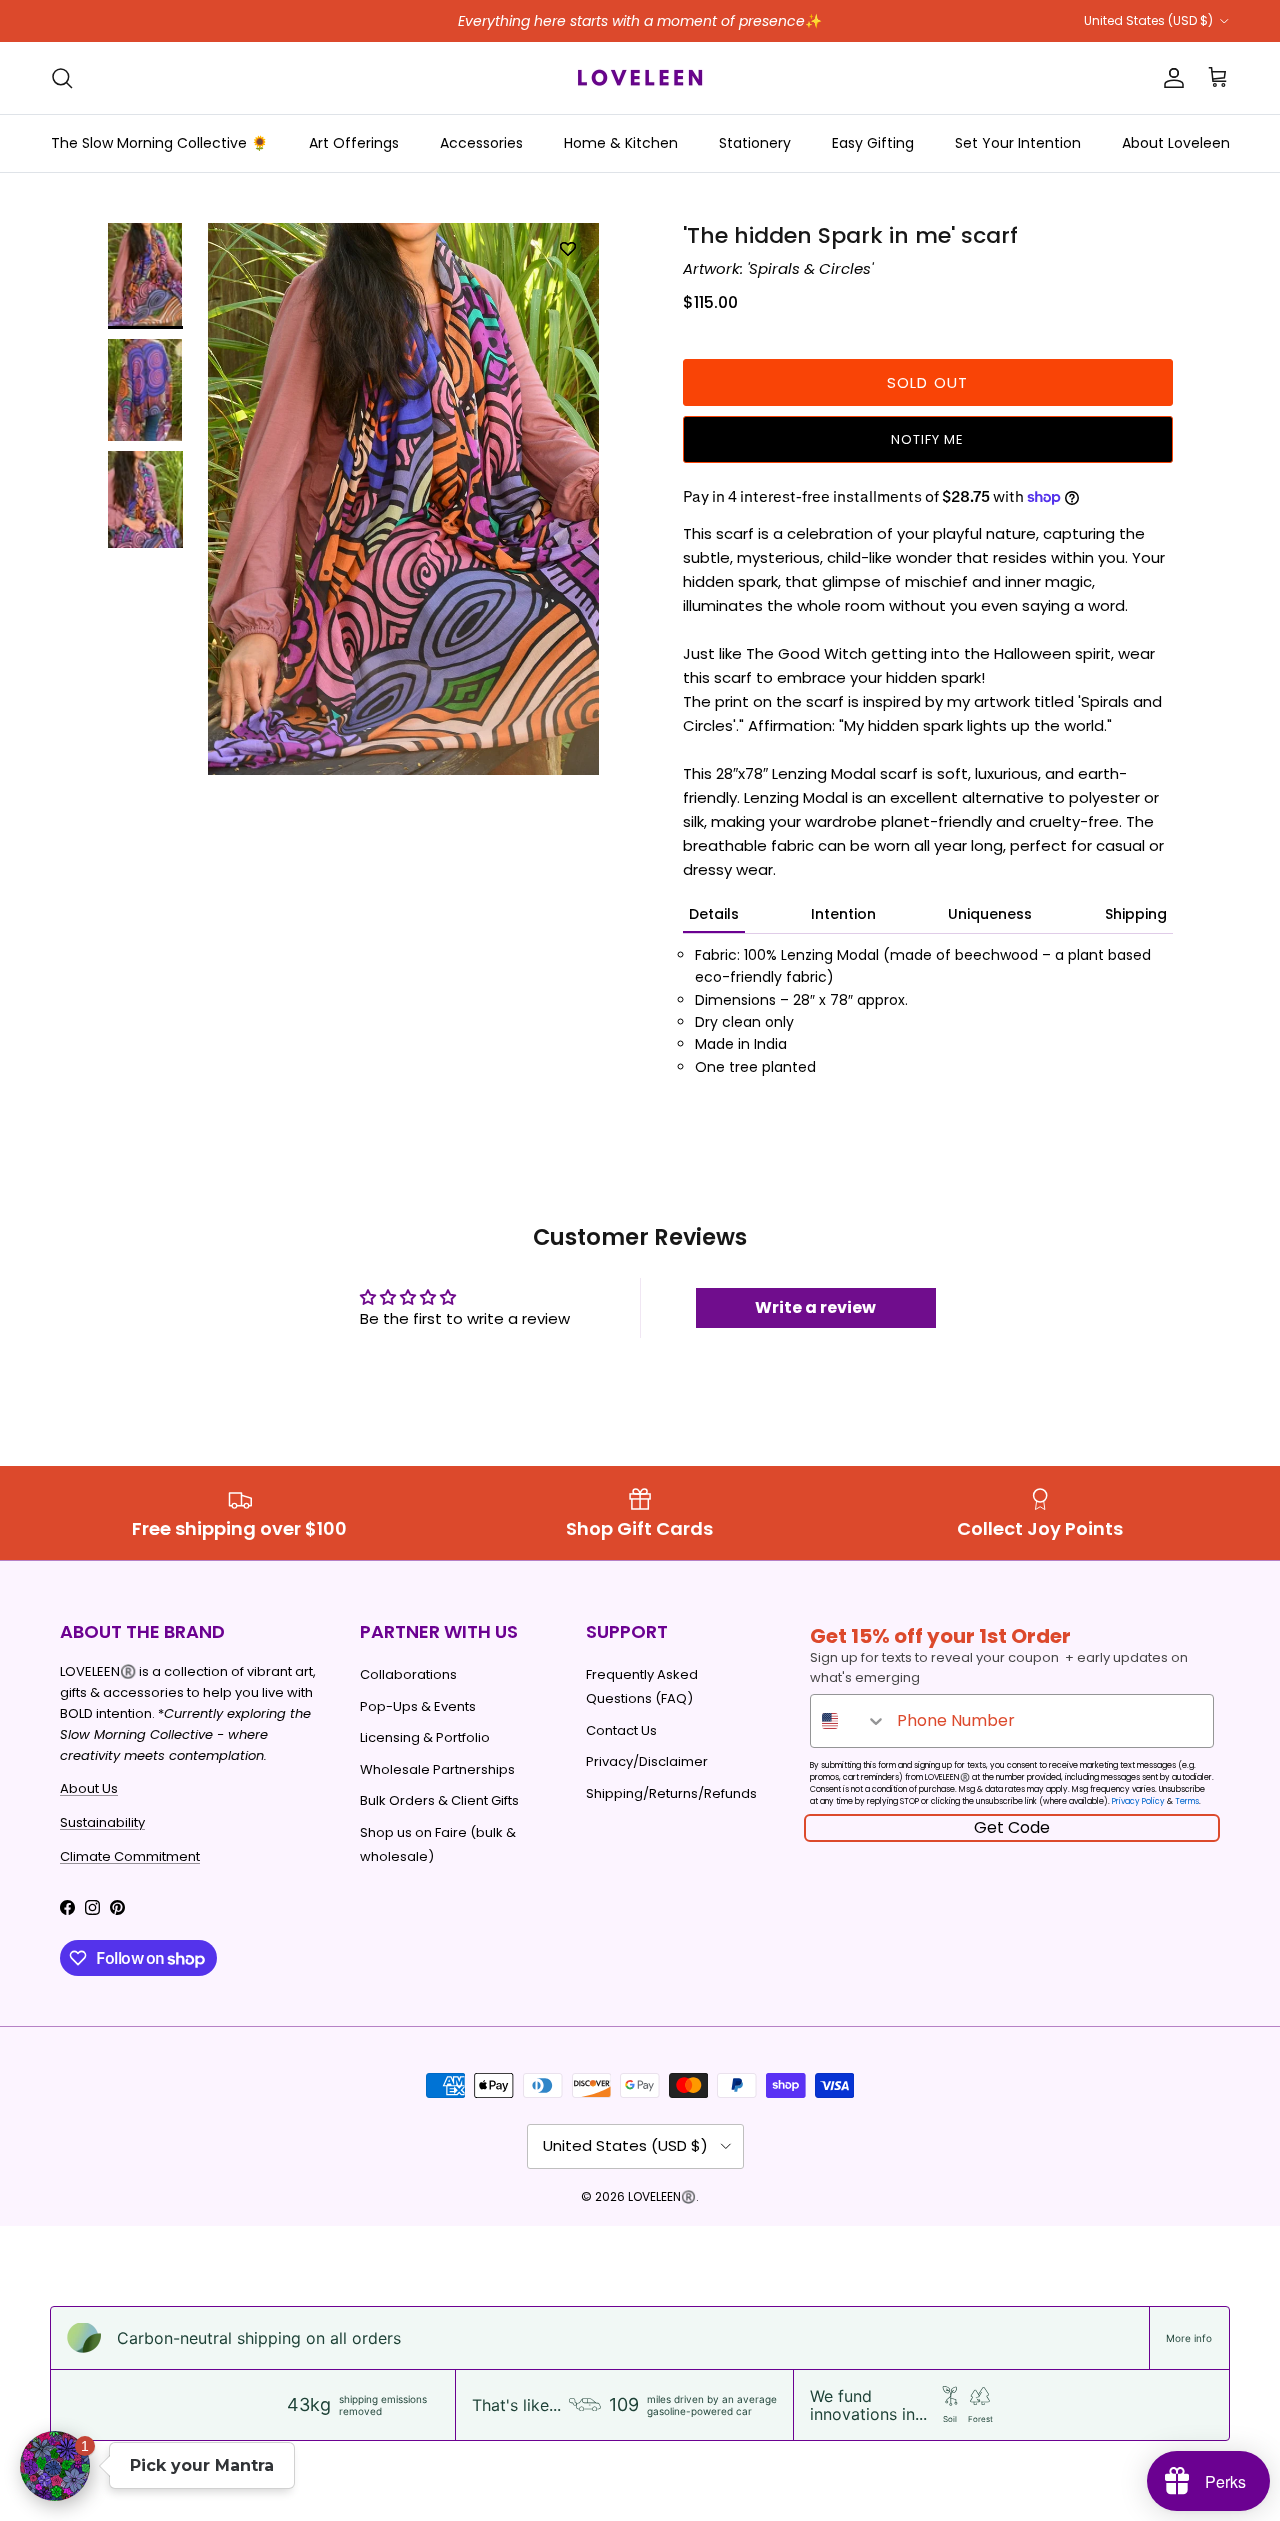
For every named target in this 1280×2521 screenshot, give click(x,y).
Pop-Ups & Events (418, 1706)
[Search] (62, 78)
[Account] (1170, 78)
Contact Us (621, 1730)
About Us (89, 1788)
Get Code (1012, 1827)
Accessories (481, 143)
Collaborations (408, 1674)
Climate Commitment (130, 1856)
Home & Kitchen (621, 143)
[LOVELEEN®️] (640, 78)
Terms (1187, 1801)
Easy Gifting (873, 143)
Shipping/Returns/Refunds (671, 1793)
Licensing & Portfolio (425, 1737)
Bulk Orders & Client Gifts (439, 1800)
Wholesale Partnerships (437, 1769)
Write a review (815, 1307)
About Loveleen (1176, 143)
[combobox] (849, 1721)
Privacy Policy (1138, 1801)
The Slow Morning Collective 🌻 (159, 143)
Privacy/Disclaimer (647, 1761)
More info (1189, 2338)
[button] (55, 2466)
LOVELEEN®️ (662, 2196)
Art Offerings (354, 143)
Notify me (927, 439)
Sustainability (102, 1822)
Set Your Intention (1018, 143)
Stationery (755, 143)
